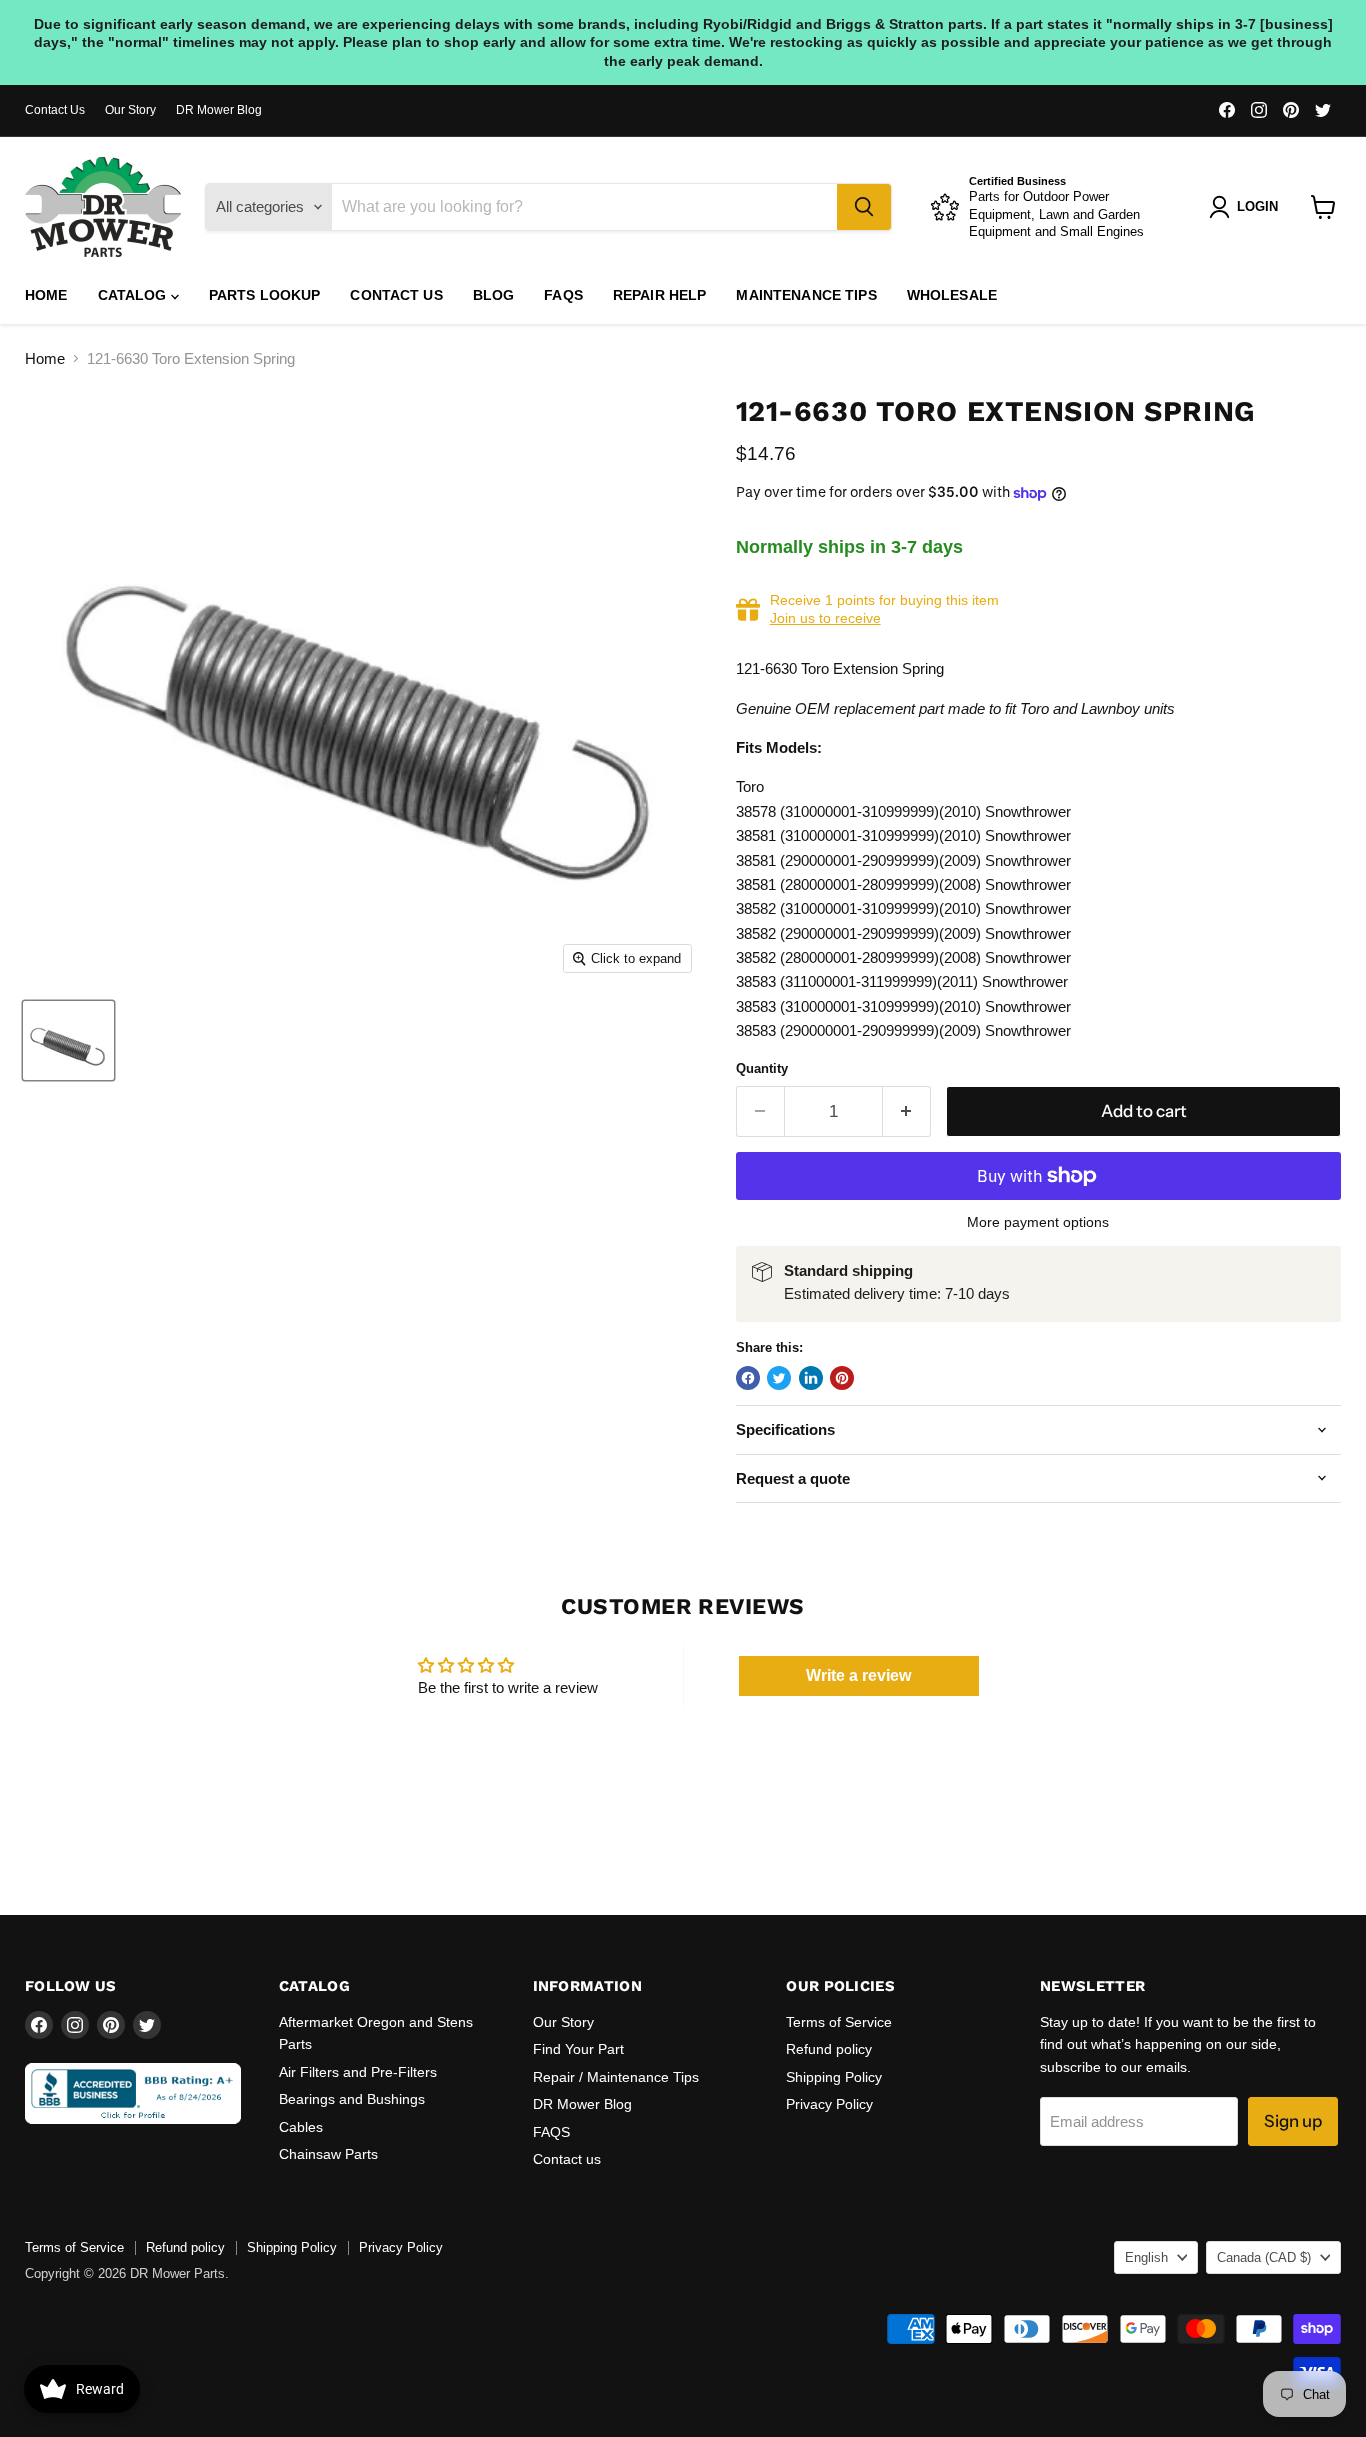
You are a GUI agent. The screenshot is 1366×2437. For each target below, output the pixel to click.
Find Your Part (578, 2049)
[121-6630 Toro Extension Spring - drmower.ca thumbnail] (68, 1040)
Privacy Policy (829, 2104)
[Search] (864, 207)
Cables (301, 2127)
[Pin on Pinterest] (842, 1378)
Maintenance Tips (806, 295)
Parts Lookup (265, 295)
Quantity (762, 1068)
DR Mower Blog (219, 110)
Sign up (1293, 2121)
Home (46, 295)
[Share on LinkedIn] (811, 1378)
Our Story (130, 110)
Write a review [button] (858, 1675)
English (1146, 2257)
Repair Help (660, 295)
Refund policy (829, 2049)
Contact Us (55, 110)
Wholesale (952, 295)
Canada (1264, 2257)
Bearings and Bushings (352, 2099)
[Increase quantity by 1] (907, 1111)
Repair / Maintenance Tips (616, 2077)
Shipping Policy (834, 2077)
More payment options (1038, 1222)
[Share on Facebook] (748, 1378)
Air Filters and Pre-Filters (358, 2072)
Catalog (134, 295)
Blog (494, 295)
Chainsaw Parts (328, 2154)
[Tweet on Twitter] (779, 1378)
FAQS (563, 295)
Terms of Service (839, 2022)
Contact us (396, 295)
